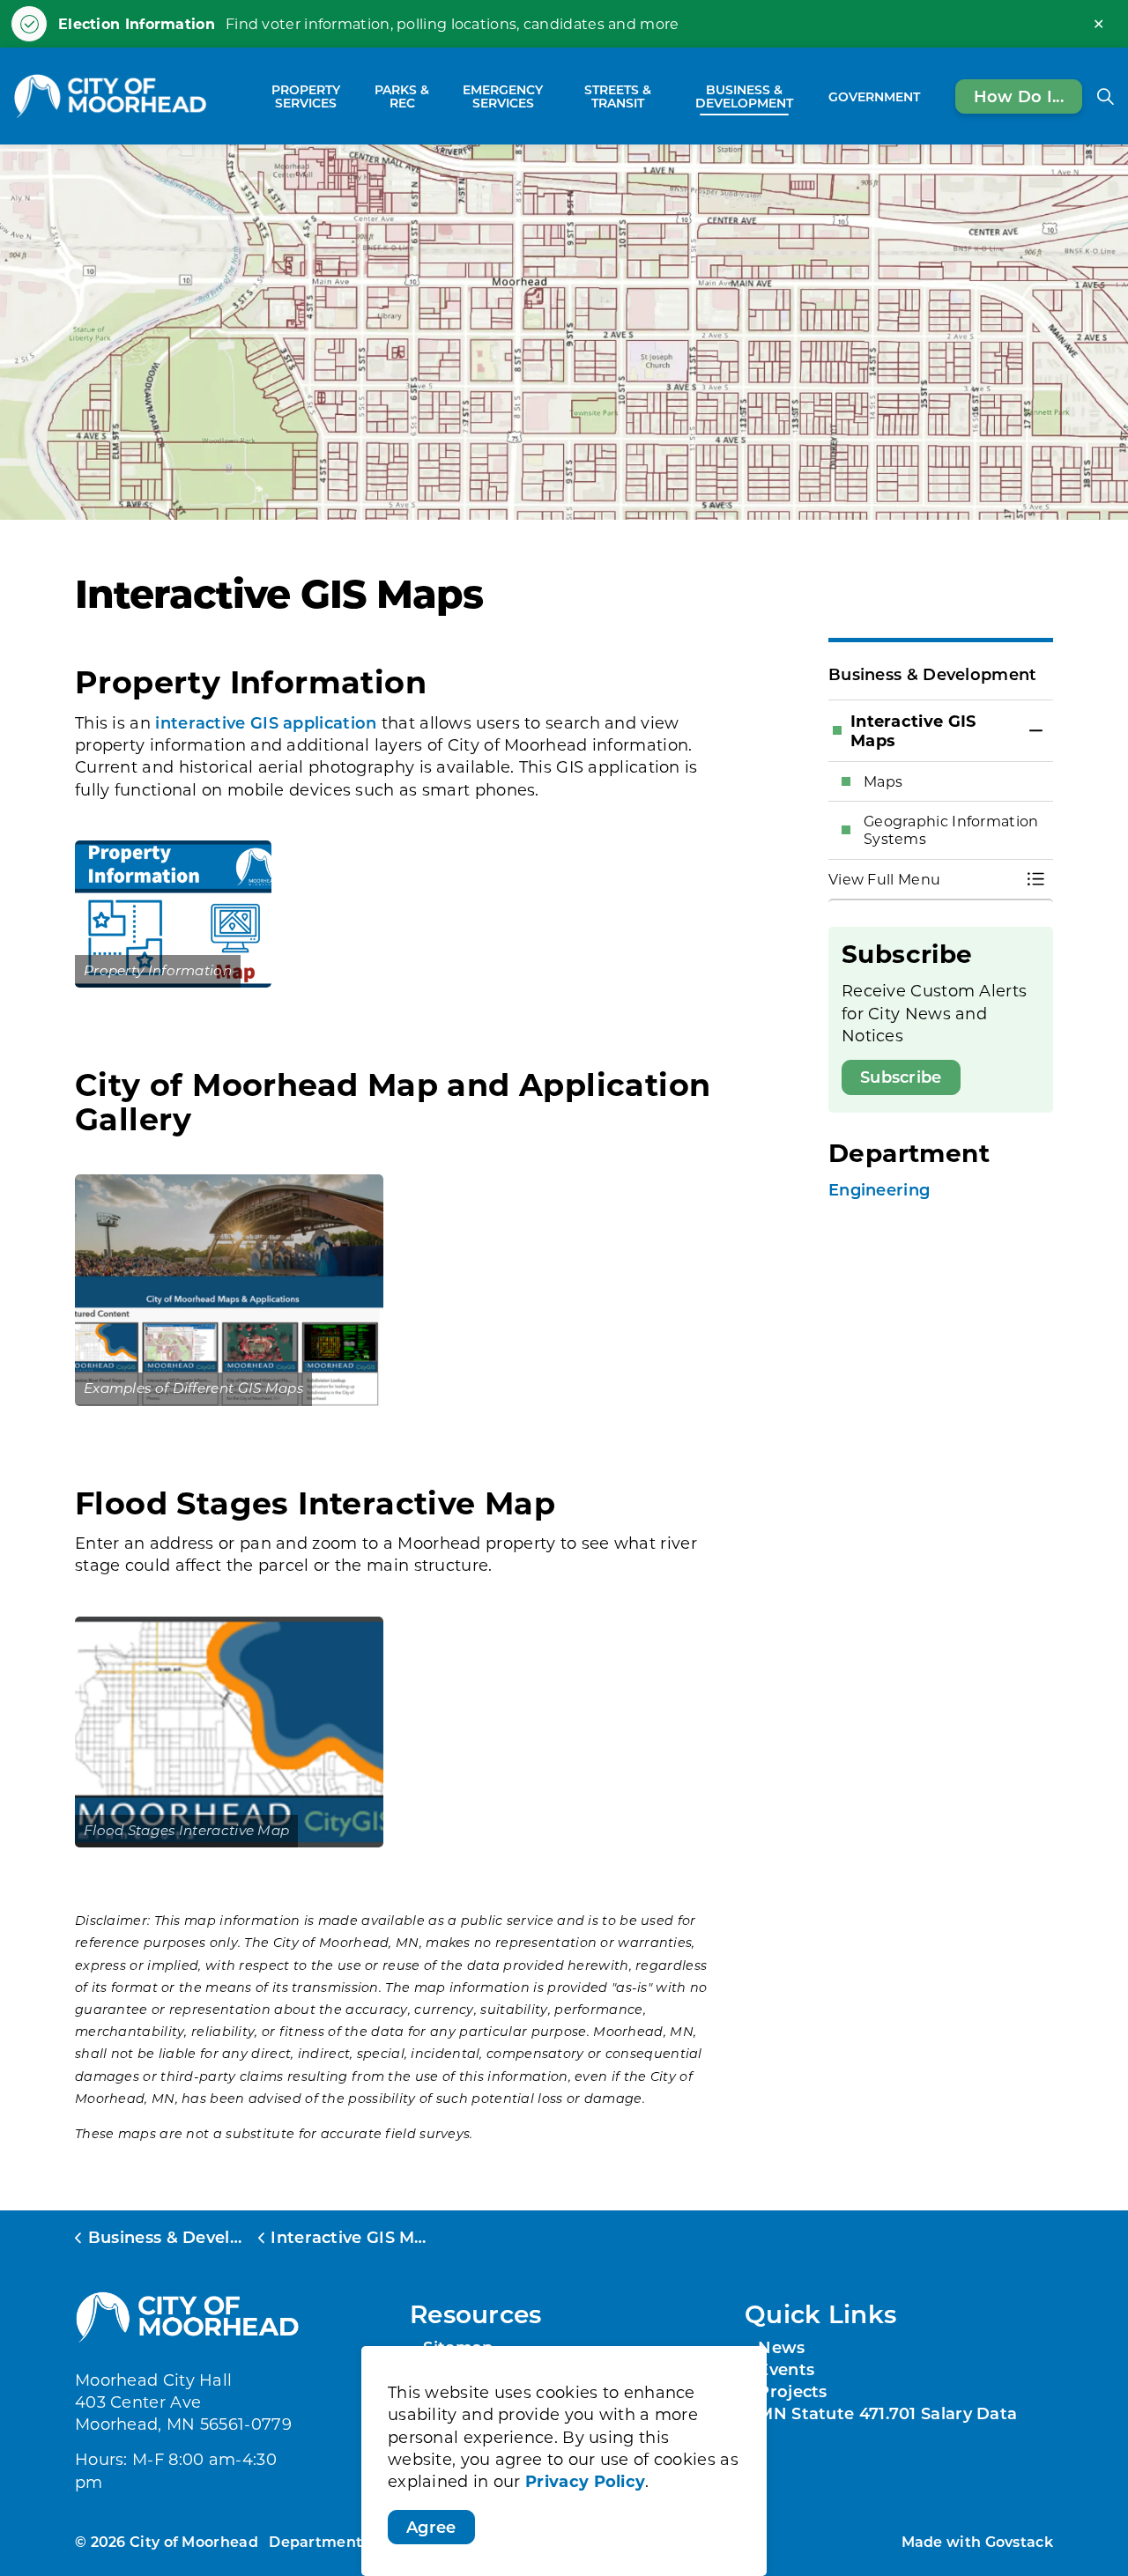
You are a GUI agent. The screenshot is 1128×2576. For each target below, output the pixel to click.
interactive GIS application (266, 722)
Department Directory (352, 2541)
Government (874, 96)
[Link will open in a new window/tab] (173, 914)
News (781, 2347)
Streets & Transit (618, 96)
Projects (792, 2391)
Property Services (306, 96)
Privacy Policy (585, 2481)
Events (786, 2369)
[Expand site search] (1105, 96)
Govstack (1019, 2541)
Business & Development (744, 96)
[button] (923, 879)
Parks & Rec (402, 96)
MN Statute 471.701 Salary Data (887, 2413)
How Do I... (1019, 95)
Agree (431, 2527)
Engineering (879, 1189)
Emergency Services (503, 96)
